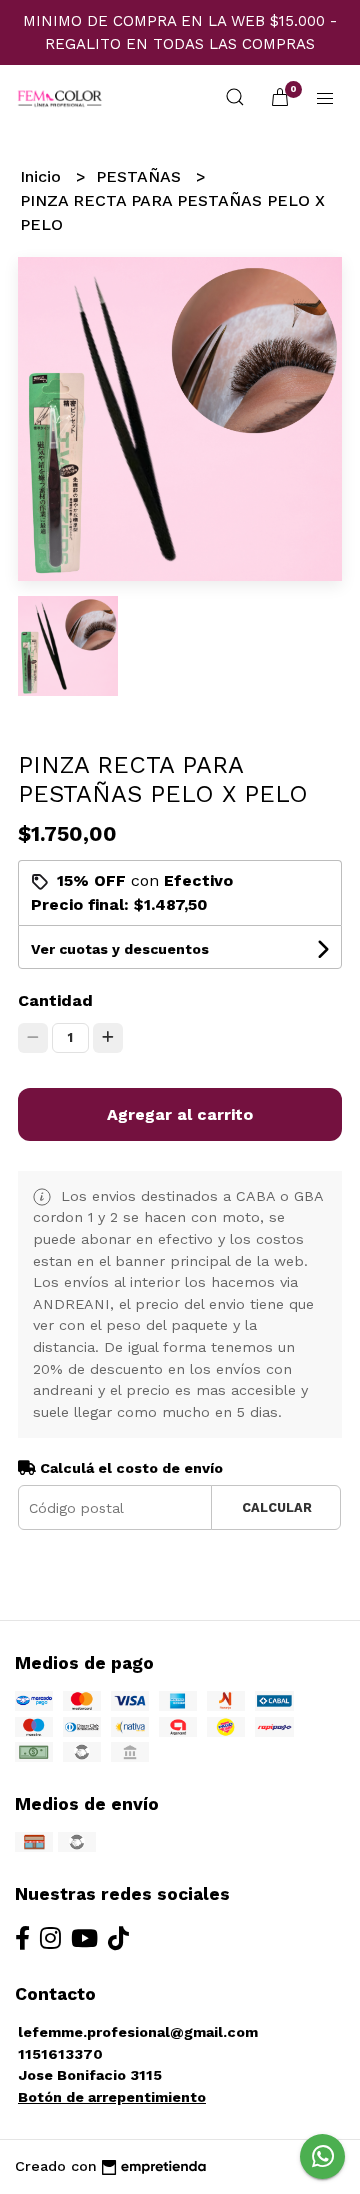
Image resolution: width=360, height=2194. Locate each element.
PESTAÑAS (141, 176)
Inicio (43, 176)
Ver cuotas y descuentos (120, 949)
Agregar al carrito (180, 1114)
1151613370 (60, 2054)
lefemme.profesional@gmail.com (138, 2032)
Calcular (277, 1507)
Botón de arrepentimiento (112, 2097)
